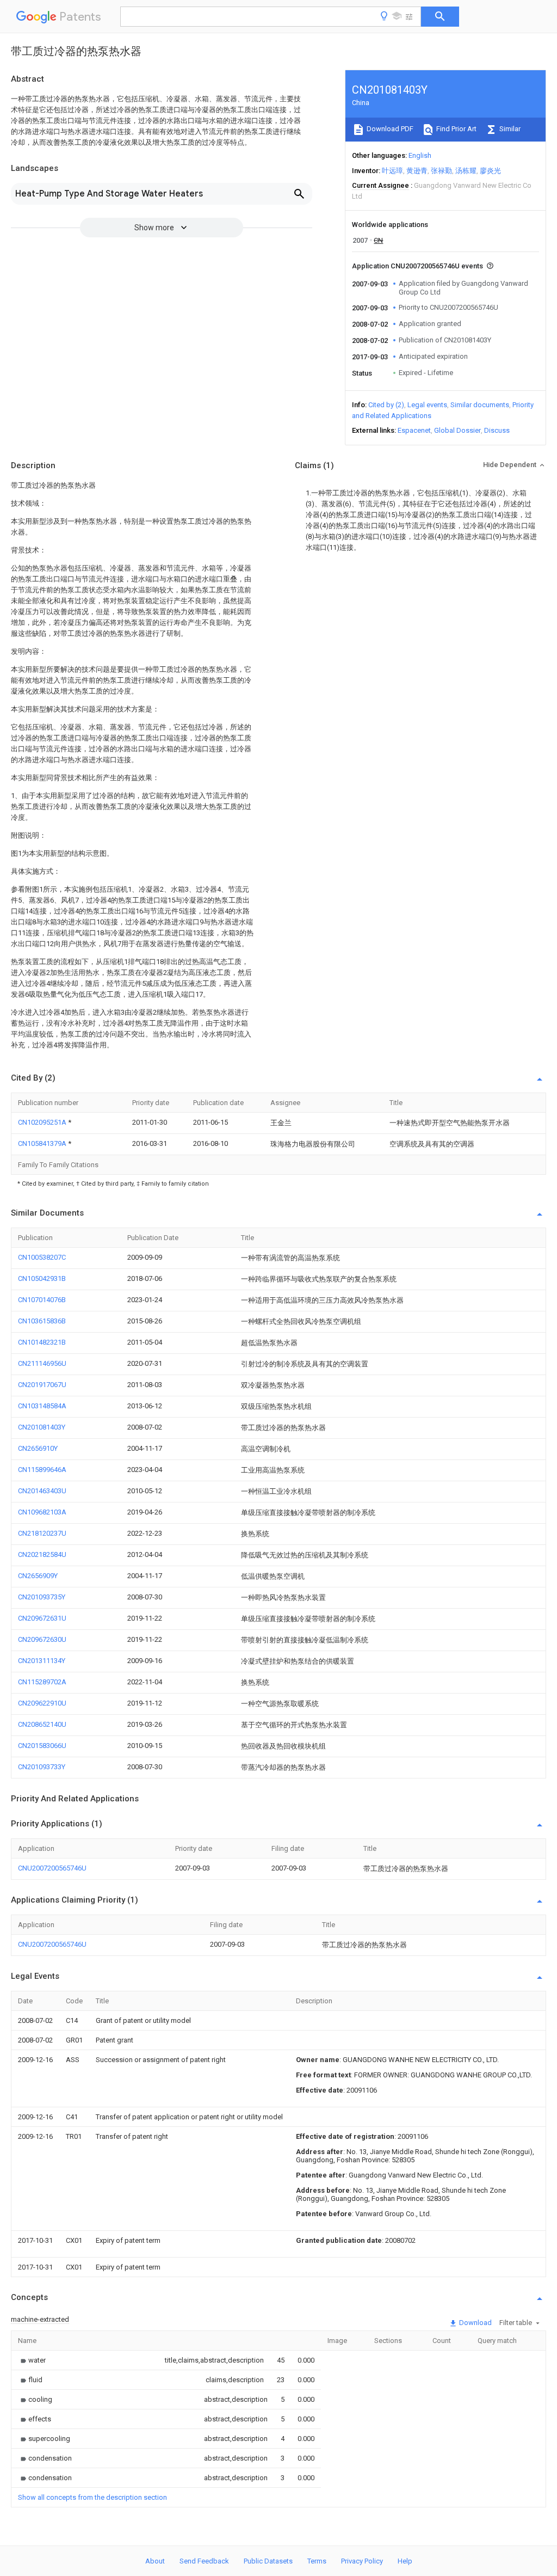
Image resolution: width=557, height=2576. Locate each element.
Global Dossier (457, 430)
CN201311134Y (42, 1661)
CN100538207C (42, 1257)
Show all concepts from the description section (92, 2497)
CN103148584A (42, 1406)
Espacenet (414, 430)
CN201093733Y (42, 1767)
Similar (509, 129)
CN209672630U (42, 1639)
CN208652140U (42, 1724)
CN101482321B (42, 1342)
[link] (32, 2360)
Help (405, 2561)
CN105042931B (42, 1278)
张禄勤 (441, 171)
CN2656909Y (38, 1576)
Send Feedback (204, 2561)
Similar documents (480, 405)
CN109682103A (42, 1512)
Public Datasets (268, 2561)
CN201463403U (42, 1491)
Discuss (497, 430)
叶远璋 (392, 171)
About (155, 2561)
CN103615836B (42, 1321)
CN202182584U (42, 1554)
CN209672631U (42, 1618)
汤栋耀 (466, 171)
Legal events (427, 405)
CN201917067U (42, 1385)
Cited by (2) (386, 405)
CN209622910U (42, 1703)
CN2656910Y (38, 1448)
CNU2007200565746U (52, 1868)
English (420, 155)
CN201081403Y (42, 1427)
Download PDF (389, 129)
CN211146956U (42, 1363)
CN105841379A (43, 1143)
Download (475, 2323)
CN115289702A (42, 1682)
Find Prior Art (456, 129)
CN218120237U (42, 1533)
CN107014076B (42, 1300)
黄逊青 (417, 171)
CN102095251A (43, 1122)
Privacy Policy (362, 2561)
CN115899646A (42, 1470)
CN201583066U (42, 1746)
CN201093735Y (42, 1597)
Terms (317, 2561)
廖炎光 (490, 171)
